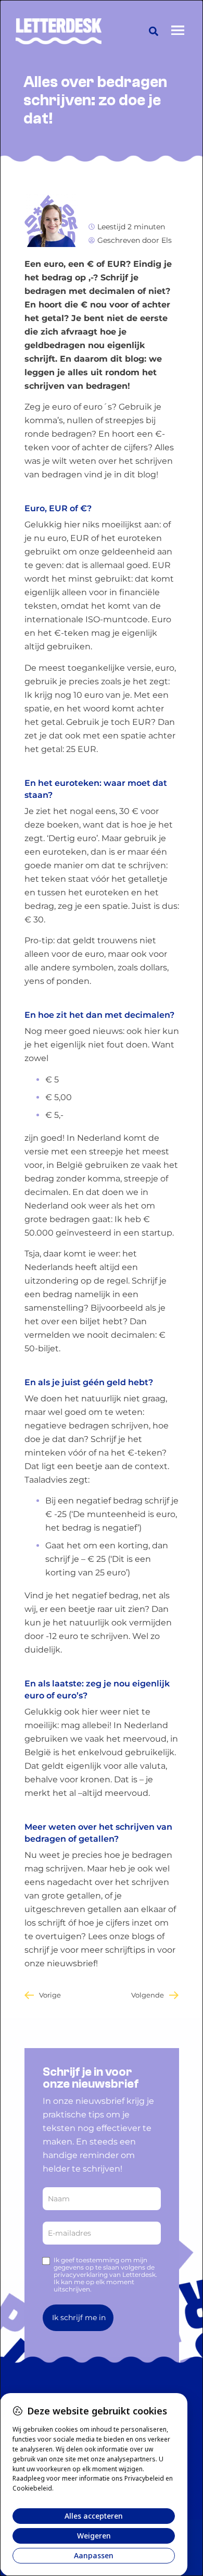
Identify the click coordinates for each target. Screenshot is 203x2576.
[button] (154, 31)
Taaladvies (46, 1480)
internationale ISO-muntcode (86, 619)
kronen (95, 1779)
